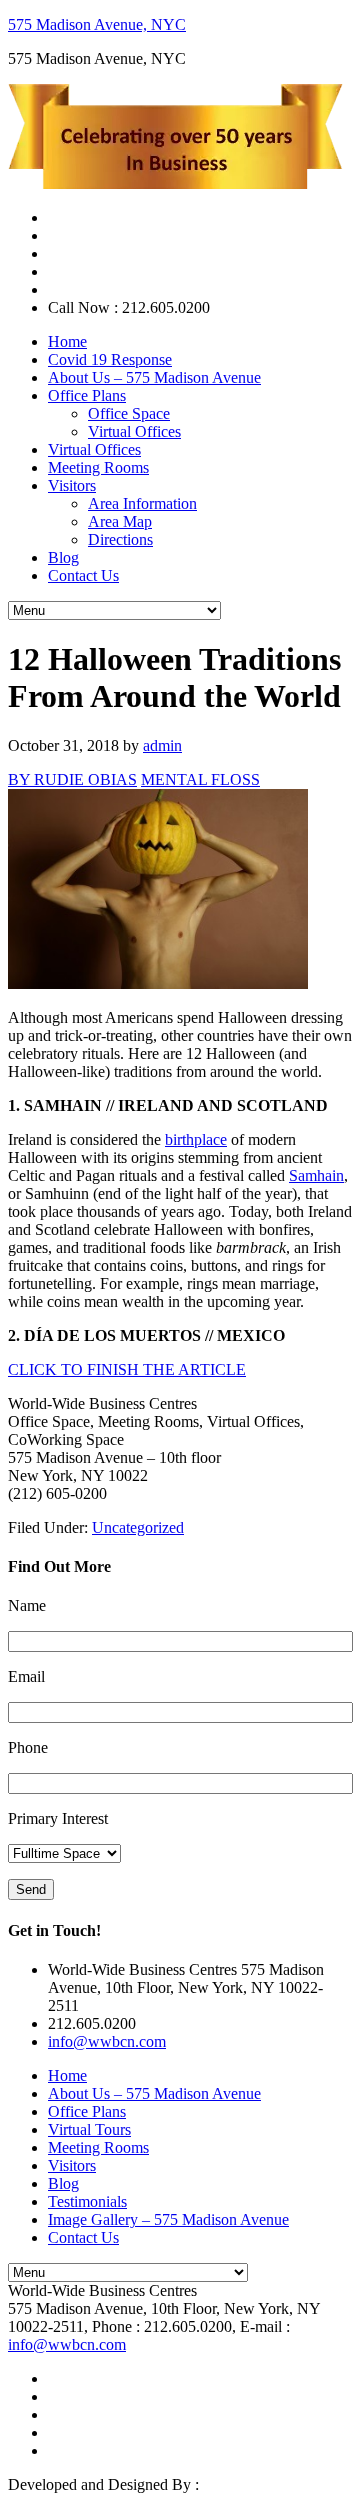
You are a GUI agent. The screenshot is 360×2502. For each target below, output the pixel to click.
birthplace (196, 1139)
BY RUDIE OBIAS (72, 779)
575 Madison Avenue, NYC (97, 24)
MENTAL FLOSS (200, 779)
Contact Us (83, 2237)
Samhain (316, 1175)
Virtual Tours (89, 2129)
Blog (63, 2183)
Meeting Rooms (98, 2147)
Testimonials (87, 2201)
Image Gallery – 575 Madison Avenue (168, 2219)
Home (67, 2075)
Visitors (72, 2165)
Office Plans (87, 2111)
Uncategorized (138, 1527)
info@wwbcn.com (107, 2041)
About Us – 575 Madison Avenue (154, 2093)
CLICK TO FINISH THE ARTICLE (127, 1369)
